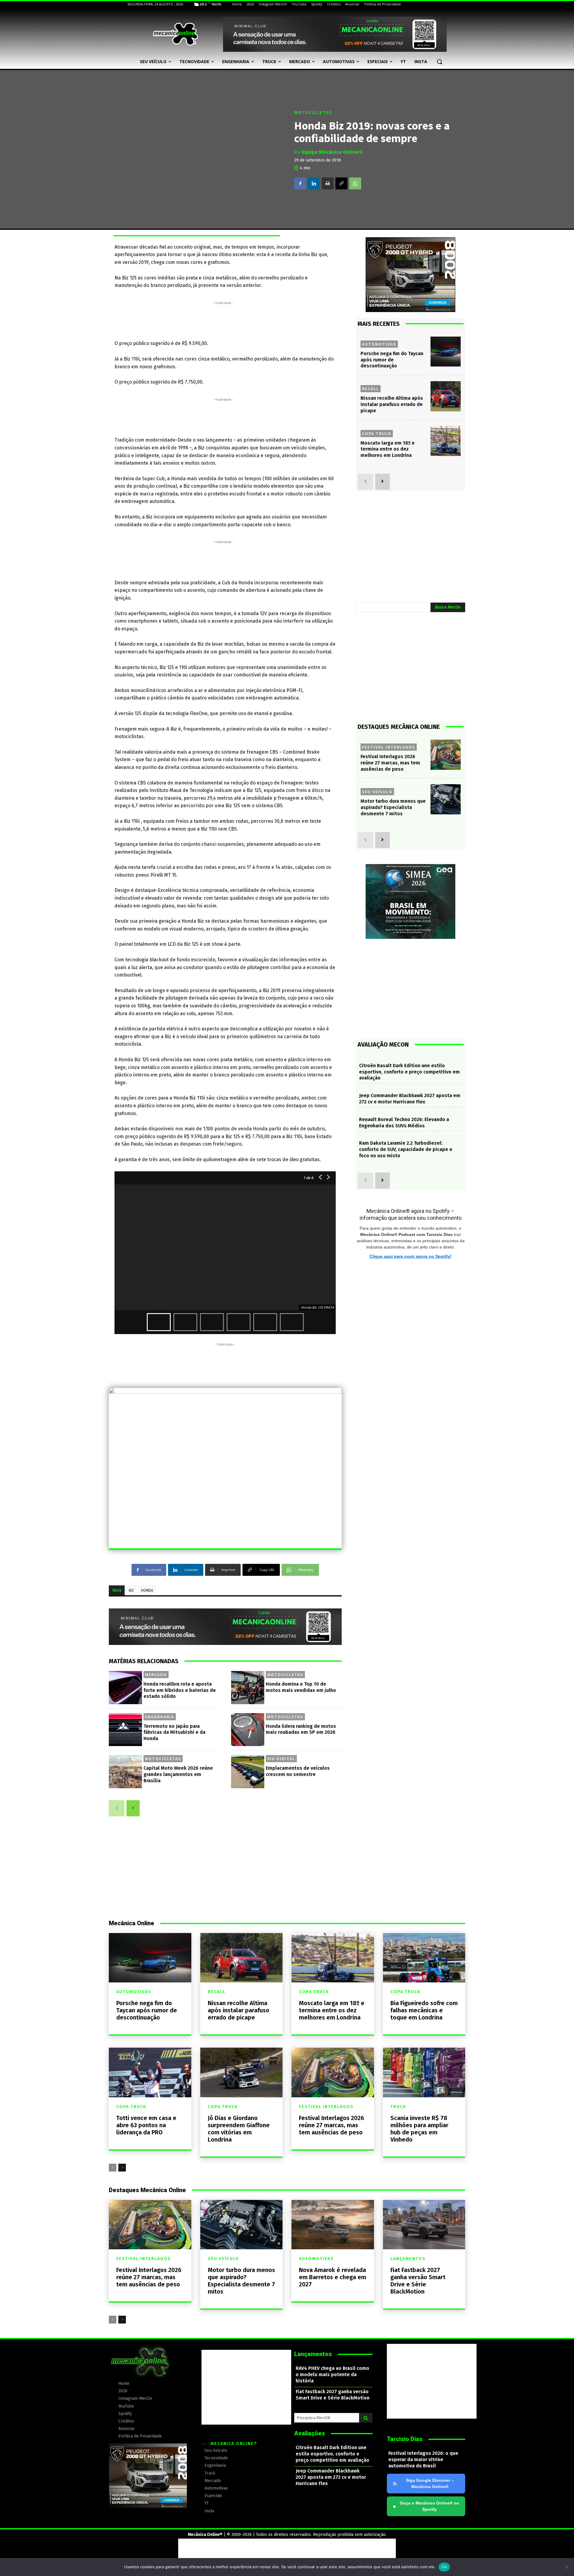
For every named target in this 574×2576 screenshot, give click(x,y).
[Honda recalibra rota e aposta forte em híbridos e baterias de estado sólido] (125, 1688)
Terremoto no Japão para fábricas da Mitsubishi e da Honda (174, 1732)
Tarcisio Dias (405, 2439)
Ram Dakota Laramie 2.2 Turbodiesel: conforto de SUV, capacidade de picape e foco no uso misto (406, 1149)
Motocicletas (313, 113)
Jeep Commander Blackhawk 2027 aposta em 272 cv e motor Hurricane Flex (410, 1099)
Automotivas (379, 344)
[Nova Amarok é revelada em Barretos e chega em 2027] (333, 2225)
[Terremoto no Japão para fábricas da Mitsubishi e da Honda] (125, 1730)
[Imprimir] (328, 183)
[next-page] (133, 1808)
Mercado (156, 1675)
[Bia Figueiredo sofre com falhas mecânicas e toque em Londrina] (424, 1958)
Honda (147, 1590)
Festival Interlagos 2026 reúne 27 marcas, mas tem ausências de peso (390, 763)
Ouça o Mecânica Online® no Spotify (426, 2506)
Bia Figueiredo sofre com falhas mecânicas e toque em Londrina (424, 2010)
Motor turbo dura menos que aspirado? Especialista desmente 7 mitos (393, 807)
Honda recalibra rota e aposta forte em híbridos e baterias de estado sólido (180, 1690)
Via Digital (281, 1759)
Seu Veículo (377, 792)
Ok (444, 2567)
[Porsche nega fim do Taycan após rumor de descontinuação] (446, 352)
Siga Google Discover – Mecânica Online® (430, 2483)
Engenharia (160, 1717)
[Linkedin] (314, 183)
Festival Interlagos (389, 747)
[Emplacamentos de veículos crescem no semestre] (248, 1772)
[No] (567, 2567)
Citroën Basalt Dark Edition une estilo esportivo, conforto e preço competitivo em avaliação (409, 1072)
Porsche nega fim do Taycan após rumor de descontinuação (392, 360)
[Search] (366, 2418)
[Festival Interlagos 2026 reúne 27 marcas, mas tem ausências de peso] (446, 755)
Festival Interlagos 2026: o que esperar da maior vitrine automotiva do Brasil (423, 2459)
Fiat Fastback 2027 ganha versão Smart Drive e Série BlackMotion (418, 2281)
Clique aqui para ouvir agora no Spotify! (410, 1256)
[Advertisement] (223, 320)
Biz (131, 1590)
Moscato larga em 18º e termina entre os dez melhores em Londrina (388, 449)
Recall (371, 389)
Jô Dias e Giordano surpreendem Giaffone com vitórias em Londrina (239, 2129)
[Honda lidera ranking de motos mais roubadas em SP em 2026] (248, 1730)
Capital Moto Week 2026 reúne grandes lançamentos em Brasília (178, 1774)
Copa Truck (377, 434)
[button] (439, 62)
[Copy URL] (341, 183)
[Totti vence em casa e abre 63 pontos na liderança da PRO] (150, 2072)
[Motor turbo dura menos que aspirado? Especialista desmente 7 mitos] (446, 799)
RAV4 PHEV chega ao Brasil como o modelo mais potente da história (332, 2374)
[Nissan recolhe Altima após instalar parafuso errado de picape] (446, 396)
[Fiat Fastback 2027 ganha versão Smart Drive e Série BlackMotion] (424, 2225)
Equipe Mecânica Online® (332, 152)
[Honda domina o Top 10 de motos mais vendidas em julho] (248, 1688)
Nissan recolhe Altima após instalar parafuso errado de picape (392, 404)
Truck (398, 2107)
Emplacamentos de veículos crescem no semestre (298, 1771)
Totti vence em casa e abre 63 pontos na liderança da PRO (146, 2125)
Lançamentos (408, 2259)
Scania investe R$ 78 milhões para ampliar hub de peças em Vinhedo (419, 2129)
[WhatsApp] (355, 183)
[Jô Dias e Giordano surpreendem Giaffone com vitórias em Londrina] (242, 2072)
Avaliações (310, 2433)
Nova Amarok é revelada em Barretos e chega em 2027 (333, 2277)
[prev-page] (117, 1808)
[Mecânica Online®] (175, 34)
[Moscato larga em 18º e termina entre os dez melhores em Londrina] (446, 441)
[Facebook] (300, 183)
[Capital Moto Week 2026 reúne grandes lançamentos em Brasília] (125, 1772)
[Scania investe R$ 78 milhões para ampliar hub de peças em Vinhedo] (424, 2072)
